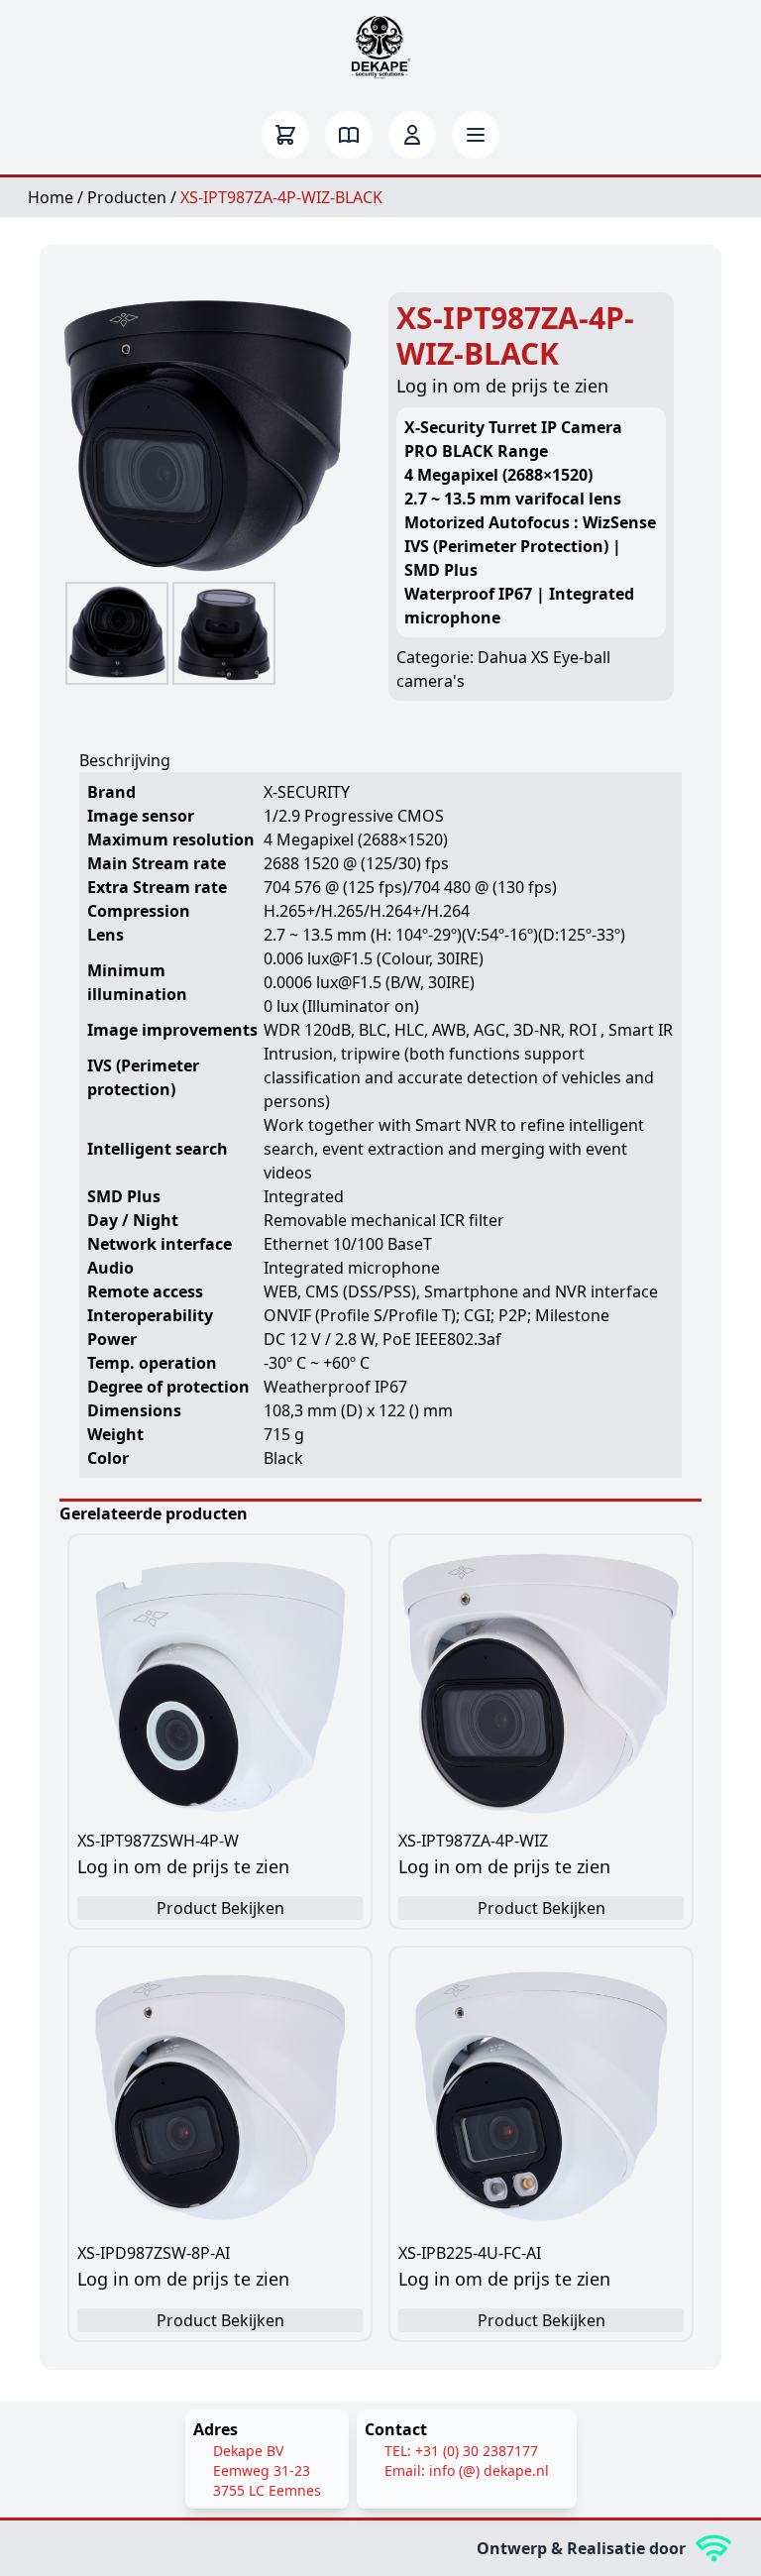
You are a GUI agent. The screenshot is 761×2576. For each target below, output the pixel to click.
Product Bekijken (220, 1908)
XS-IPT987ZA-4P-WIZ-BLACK (281, 197)
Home (51, 197)
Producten (127, 197)
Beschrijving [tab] (125, 760)
